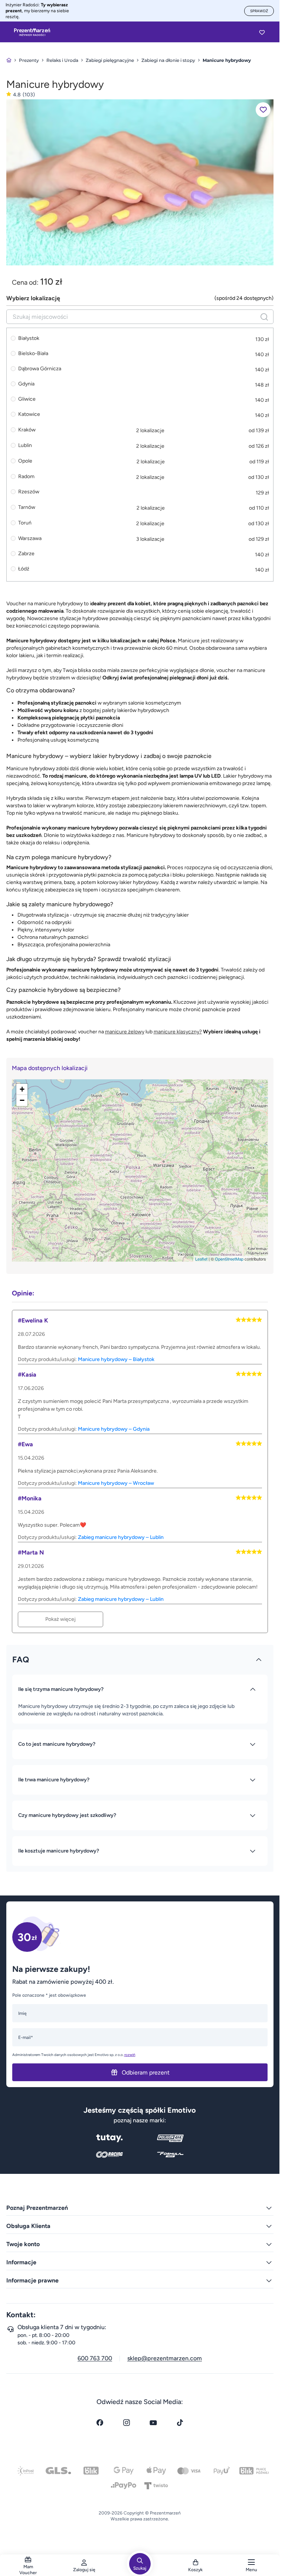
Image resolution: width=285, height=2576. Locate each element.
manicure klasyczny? (178, 1032)
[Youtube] (153, 2423)
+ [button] (22, 1089)
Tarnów (27, 507)
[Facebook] (100, 2423)
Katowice (29, 414)
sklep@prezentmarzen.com (165, 2358)
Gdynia (26, 384)
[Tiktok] (180, 2423)
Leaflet (201, 1259)
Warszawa (30, 538)
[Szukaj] (264, 317)
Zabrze (26, 554)
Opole (25, 461)
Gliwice (27, 399)
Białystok (29, 338)
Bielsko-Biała (33, 354)
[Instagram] (127, 2423)
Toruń (25, 523)
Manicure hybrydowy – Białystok (116, 1359)
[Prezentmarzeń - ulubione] (262, 32)
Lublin (25, 445)
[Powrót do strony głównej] (9, 60)
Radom (26, 476)
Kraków (27, 430)
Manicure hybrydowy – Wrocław (116, 1483)
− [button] (22, 1100)
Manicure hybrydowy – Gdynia (114, 1429)
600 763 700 (95, 2358)
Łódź (24, 569)
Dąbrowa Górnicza (40, 369)
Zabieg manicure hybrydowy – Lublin (121, 1537)
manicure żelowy (125, 1032)
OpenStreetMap (229, 1259)
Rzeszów (29, 492)
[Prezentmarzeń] (32, 32)
